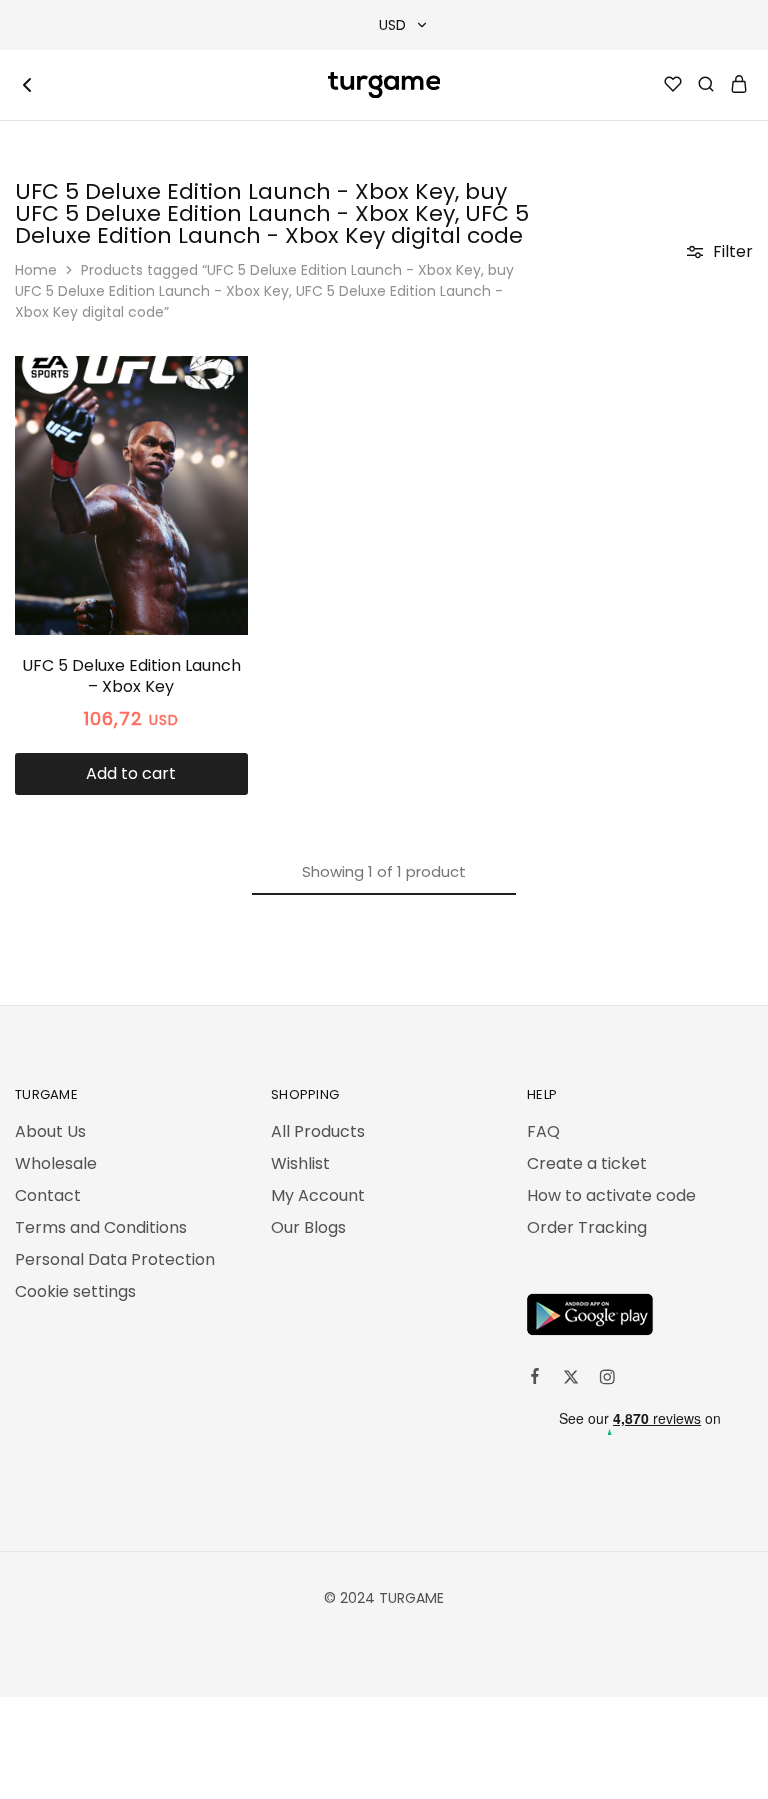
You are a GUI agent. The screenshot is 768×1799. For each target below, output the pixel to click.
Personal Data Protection (115, 1259)
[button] (131, 774)
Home (36, 270)
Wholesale (56, 1163)
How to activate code (611, 1195)
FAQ (543, 1131)
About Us (50, 1131)
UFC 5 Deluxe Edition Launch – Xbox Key (131, 676)
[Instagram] (607, 1380)
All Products (318, 1131)
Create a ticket (587, 1163)
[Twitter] (571, 1380)
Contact (48, 1195)
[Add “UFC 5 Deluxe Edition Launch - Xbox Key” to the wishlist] (211, 422)
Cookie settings (75, 1291)
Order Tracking (587, 1227)
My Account (318, 1195)
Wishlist (300, 1163)
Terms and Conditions (101, 1227)
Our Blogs (308, 1227)
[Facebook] (535, 1379)
